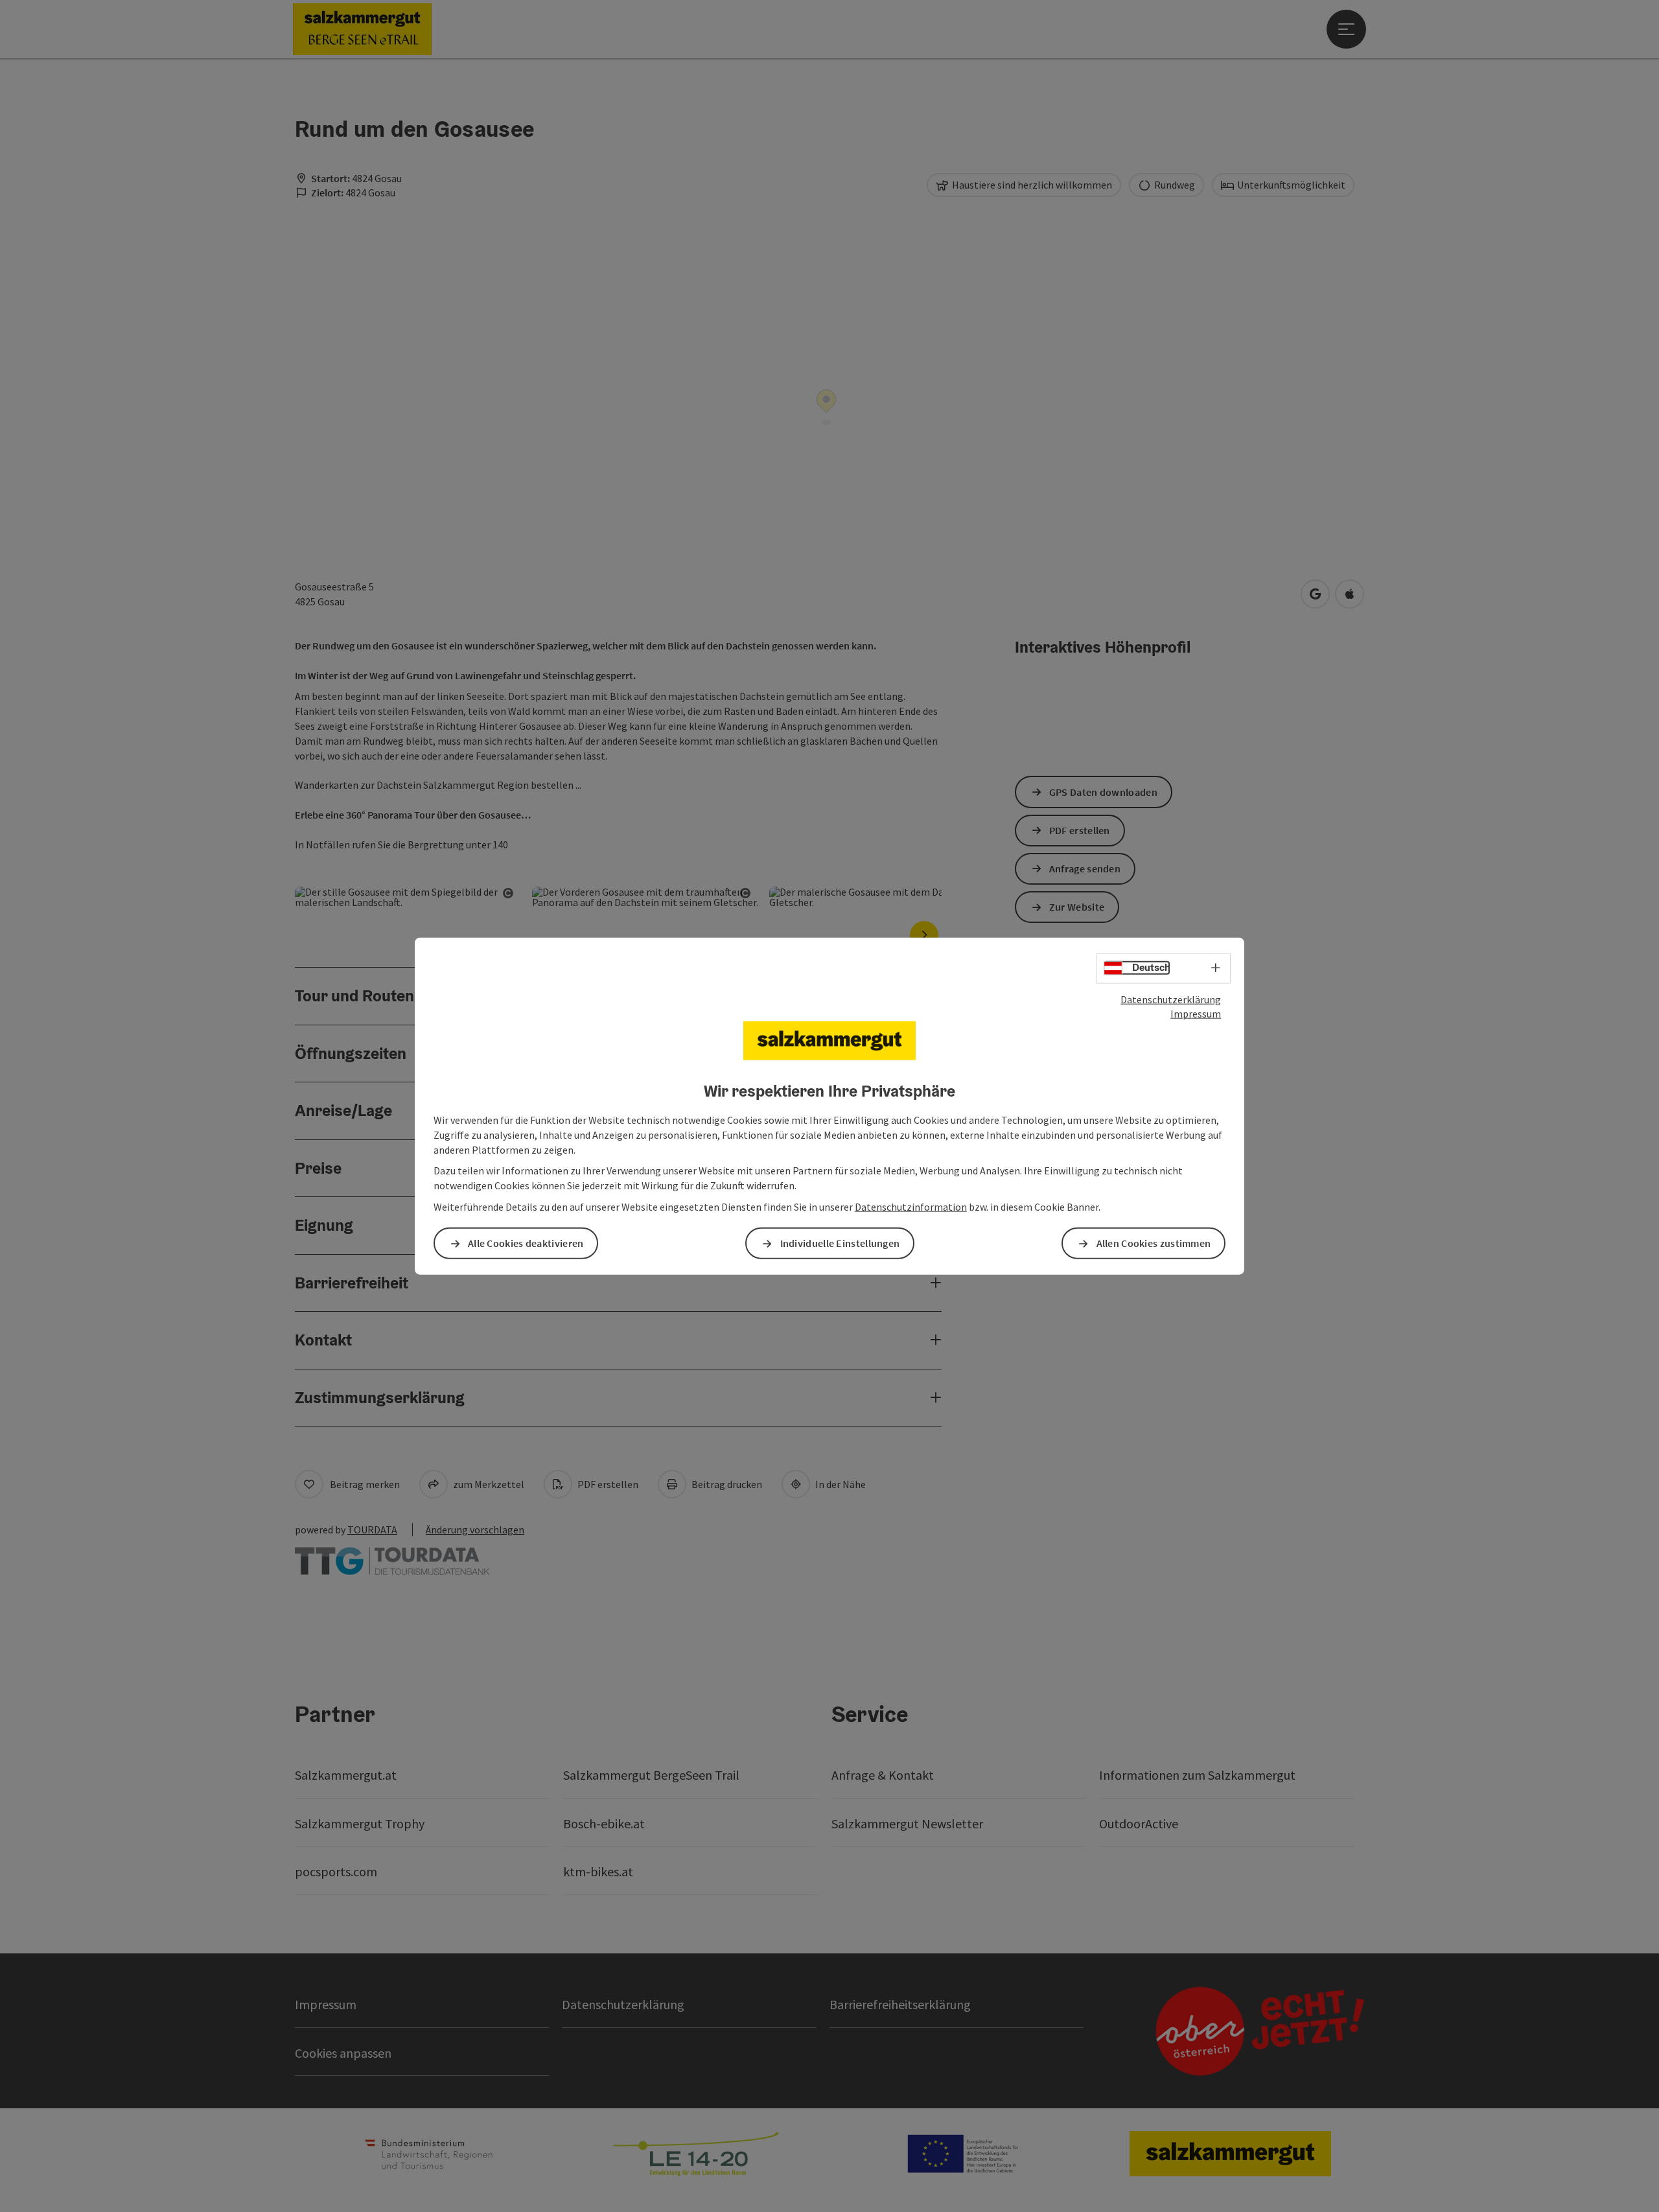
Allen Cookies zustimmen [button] (1154, 1243)
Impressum (1196, 1014)
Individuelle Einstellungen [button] (840, 1243)
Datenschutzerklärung (1171, 999)
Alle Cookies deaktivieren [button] (526, 1243)
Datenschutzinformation (911, 1207)
